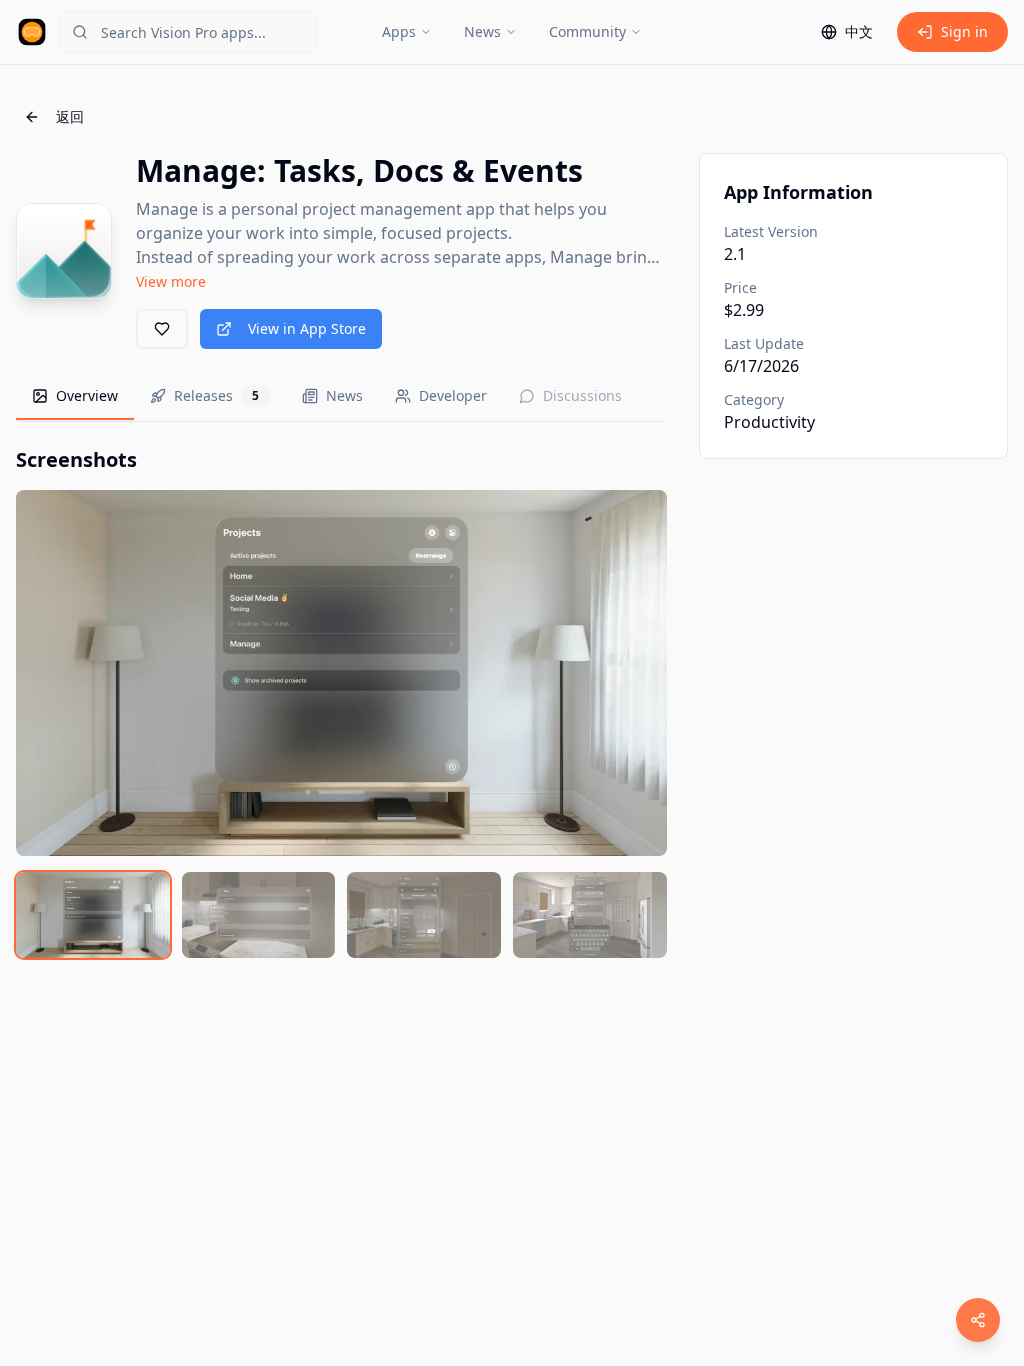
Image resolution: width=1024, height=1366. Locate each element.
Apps (399, 31)
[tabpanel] (341, 702)
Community (587, 31)
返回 (70, 116)
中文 (859, 31)
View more (171, 281)
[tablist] (341, 397)
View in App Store (307, 328)
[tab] (75, 397)
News (482, 31)
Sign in (964, 31)
